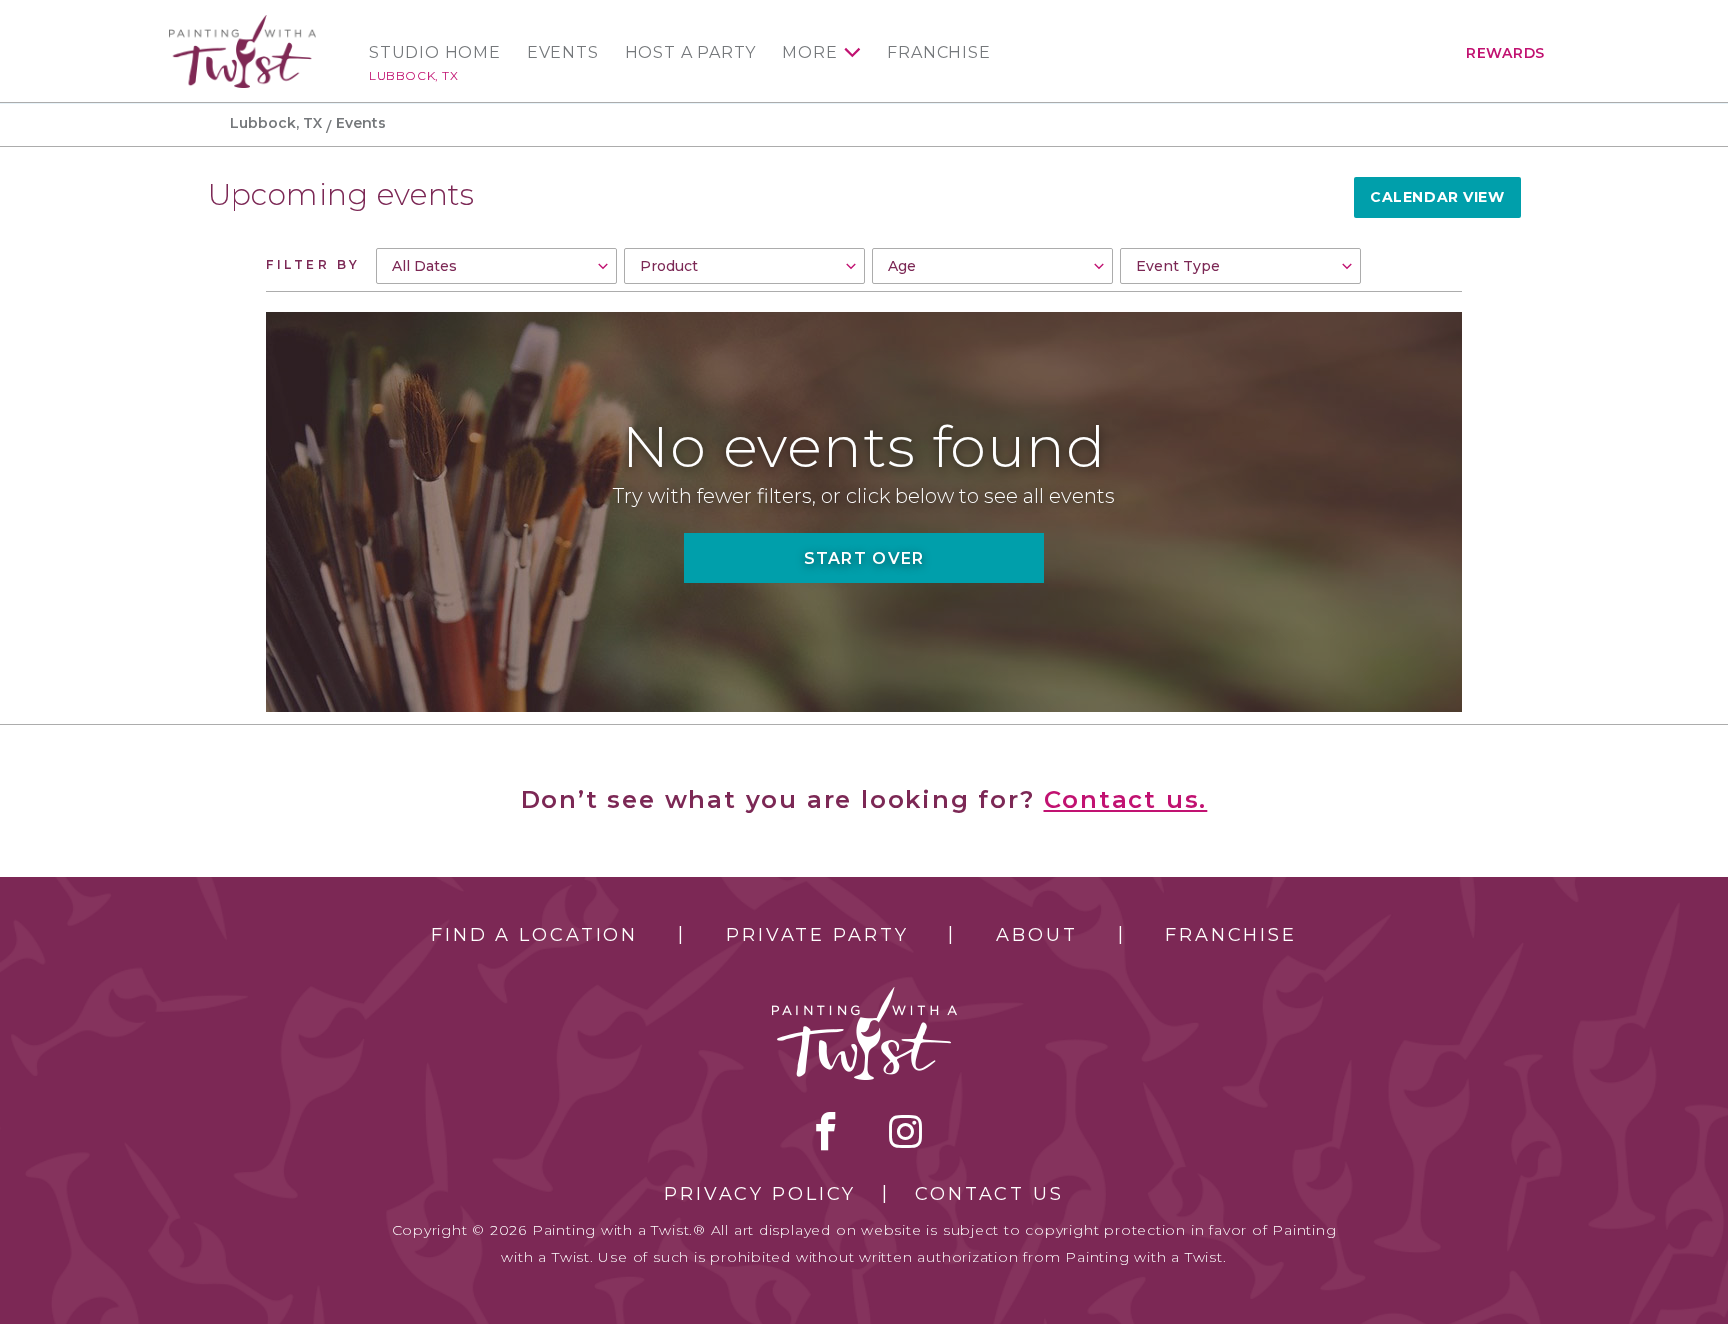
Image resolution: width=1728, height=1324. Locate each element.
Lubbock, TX (414, 75)
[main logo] (242, 23)
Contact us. (1126, 799)
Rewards (1505, 53)
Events (563, 53)
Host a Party (691, 53)
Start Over (864, 558)
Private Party (817, 935)
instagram (905, 1131)
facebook (826, 1131)
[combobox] (496, 266)
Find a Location (534, 935)
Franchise (938, 53)
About (1036, 935)
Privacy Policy (760, 1194)
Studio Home (435, 53)
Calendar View (1437, 197)
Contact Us (989, 1194)
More (809, 53)
